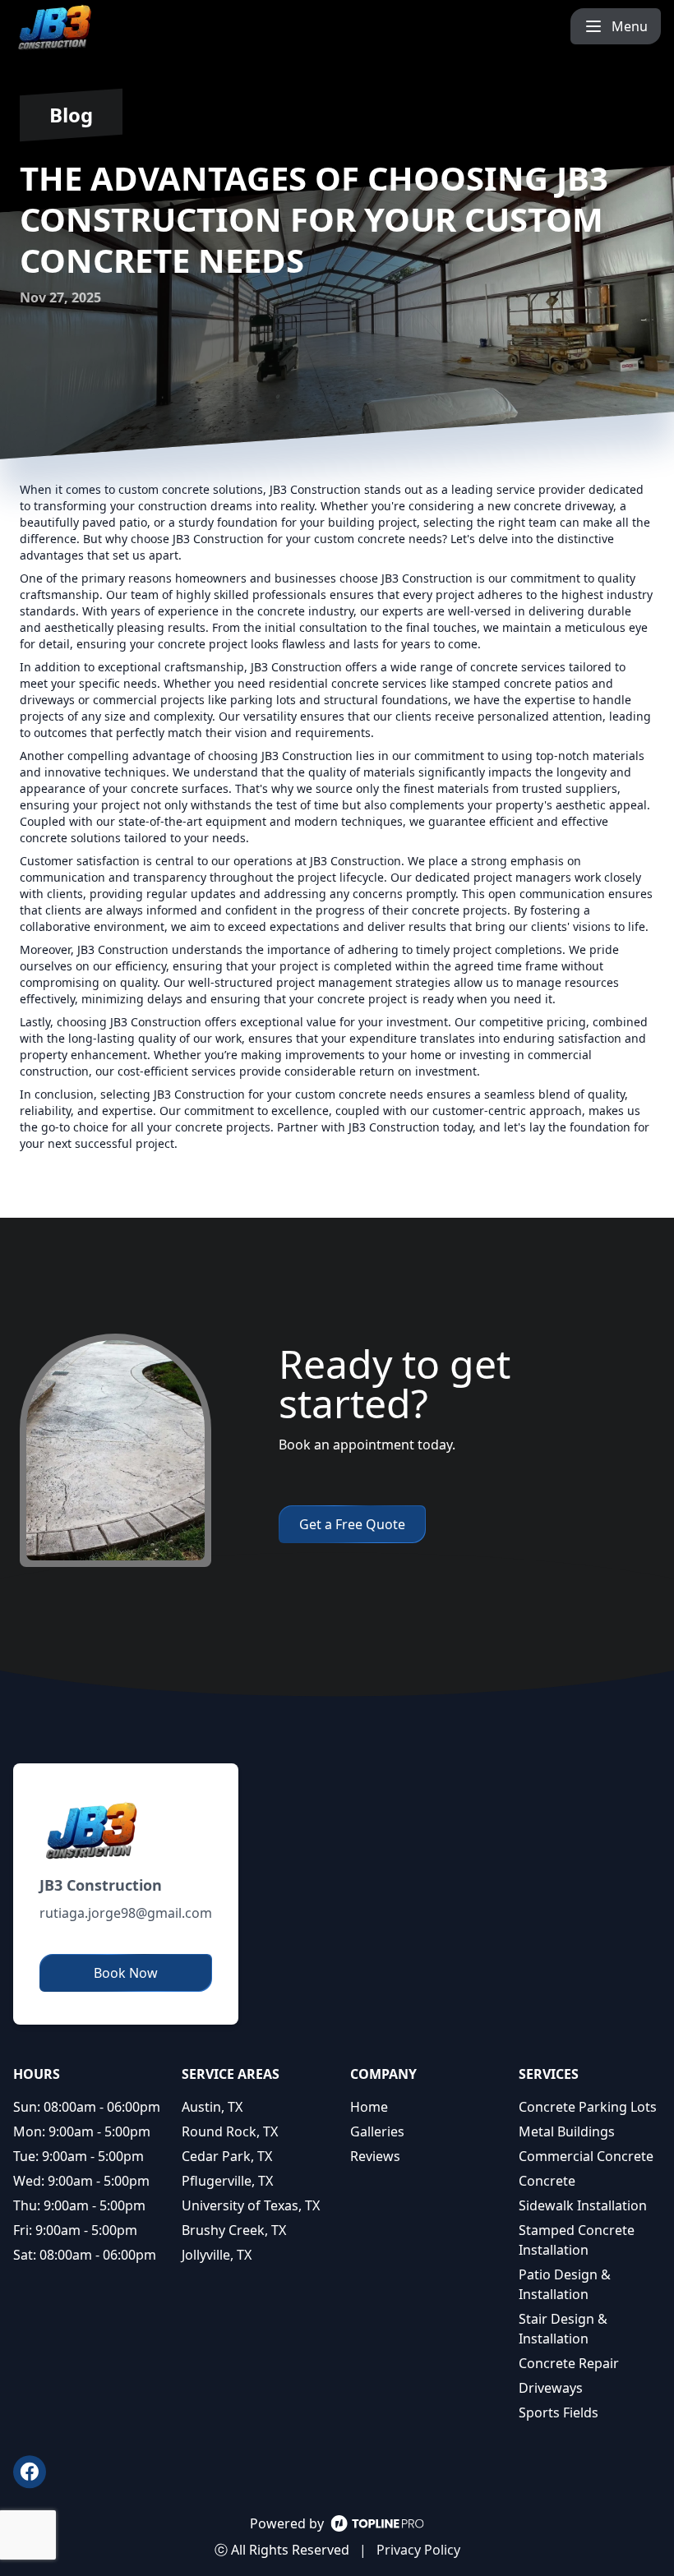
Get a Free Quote (352, 1524)
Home (369, 2107)
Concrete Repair (569, 2363)
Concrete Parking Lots (588, 2107)
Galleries (377, 2131)
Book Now (126, 1973)
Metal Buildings (567, 2131)
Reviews (375, 2156)
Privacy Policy (418, 2550)
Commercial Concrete (586, 2156)
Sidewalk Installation (583, 2205)
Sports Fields (559, 2412)
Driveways (551, 2388)
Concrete (547, 2181)
